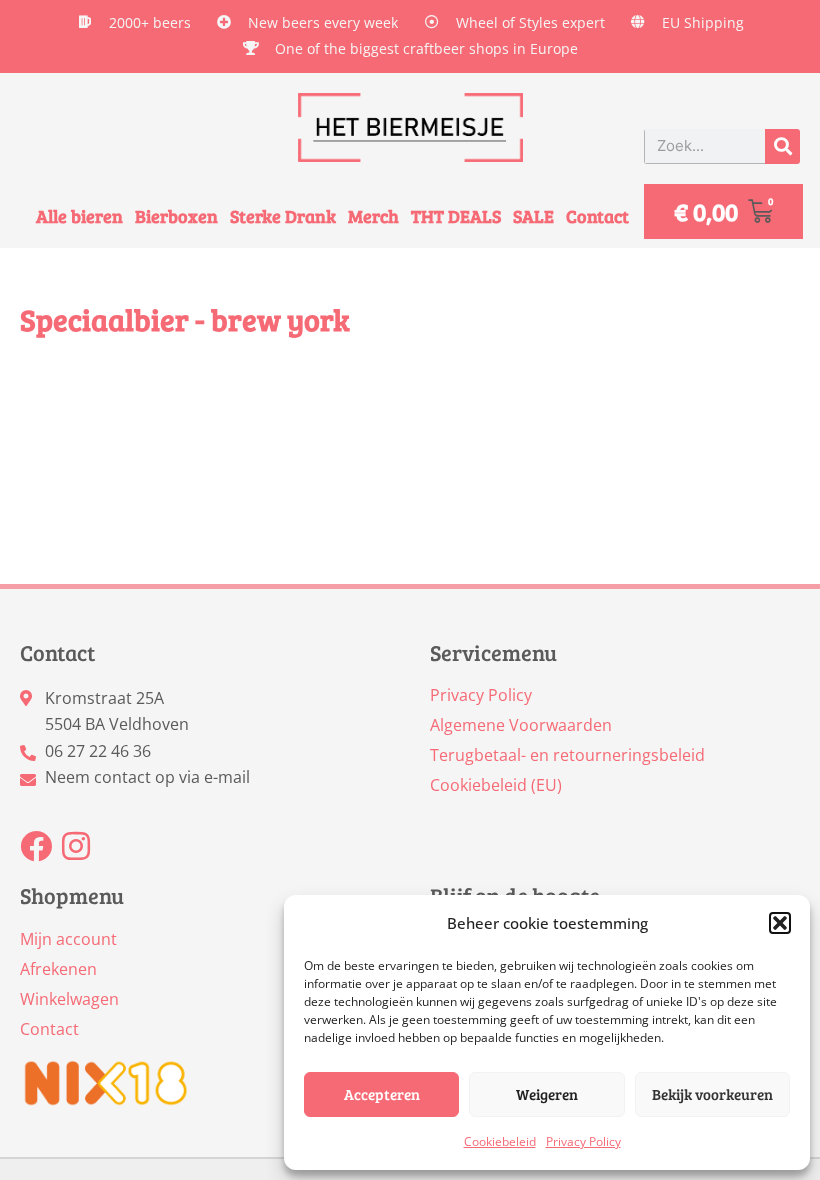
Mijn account (68, 939)
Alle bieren (79, 216)
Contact (597, 216)
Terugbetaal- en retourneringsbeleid (567, 755)
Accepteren (382, 1094)
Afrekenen (58, 969)
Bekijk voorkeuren (712, 1094)
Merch (373, 216)
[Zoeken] (782, 146)
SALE (533, 216)
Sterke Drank (283, 216)
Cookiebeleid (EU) (496, 785)
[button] (780, 923)
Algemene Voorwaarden (521, 725)
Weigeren (547, 1094)
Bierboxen (176, 216)
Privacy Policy (583, 1141)
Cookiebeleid (500, 1141)
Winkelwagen (69, 999)
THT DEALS (456, 216)
